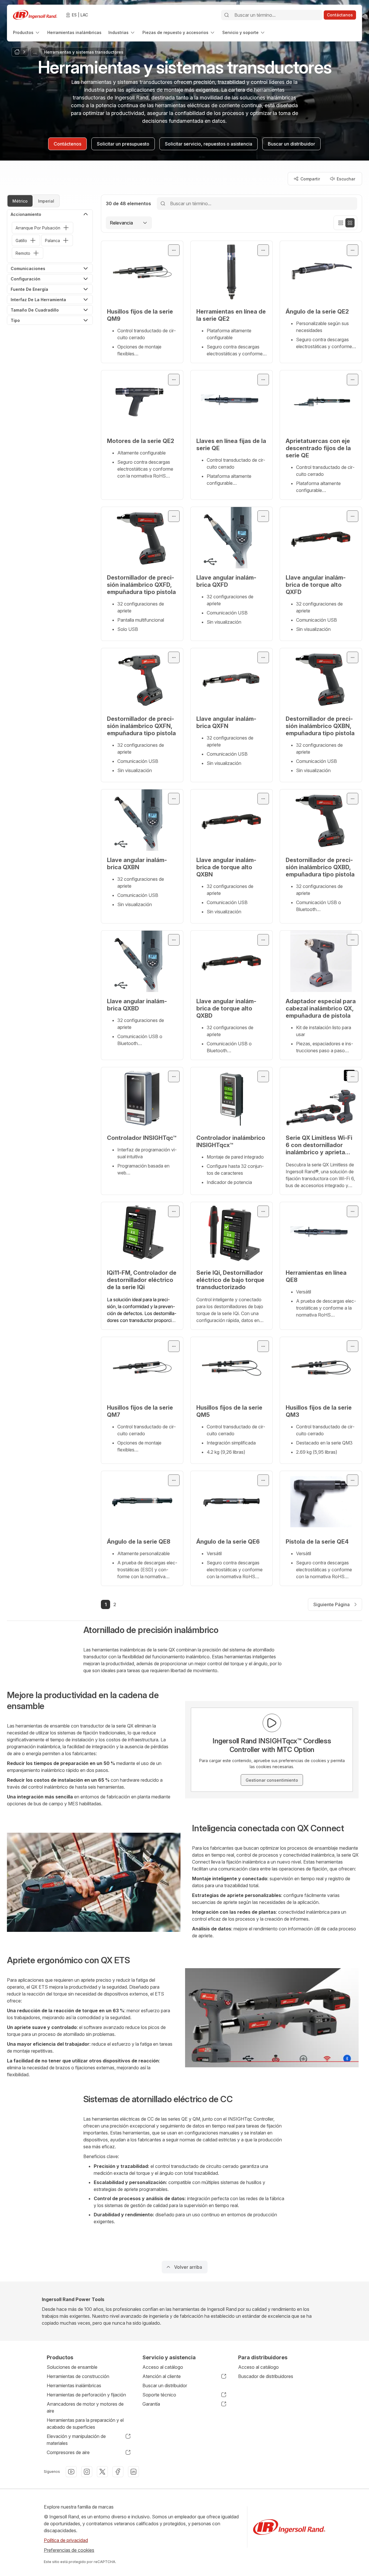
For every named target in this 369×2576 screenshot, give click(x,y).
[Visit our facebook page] (118, 2472)
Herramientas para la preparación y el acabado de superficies (85, 2424)
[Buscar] (227, 15)
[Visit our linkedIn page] (133, 2472)
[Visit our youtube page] (71, 2472)
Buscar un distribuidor (165, 2385)
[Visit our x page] (102, 2472)
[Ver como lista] (341, 223)
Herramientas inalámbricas (74, 2385)
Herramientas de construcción (78, 2376)
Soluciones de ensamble (72, 2367)
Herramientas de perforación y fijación (86, 2395)
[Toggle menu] (174, 250)
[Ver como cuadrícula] (350, 223)
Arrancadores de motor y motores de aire (85, 2407)
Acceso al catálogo (163, 2367)
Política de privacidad (66, 2540)
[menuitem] (27, 32)
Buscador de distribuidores (266, 2376)
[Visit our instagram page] (87, 2472)
